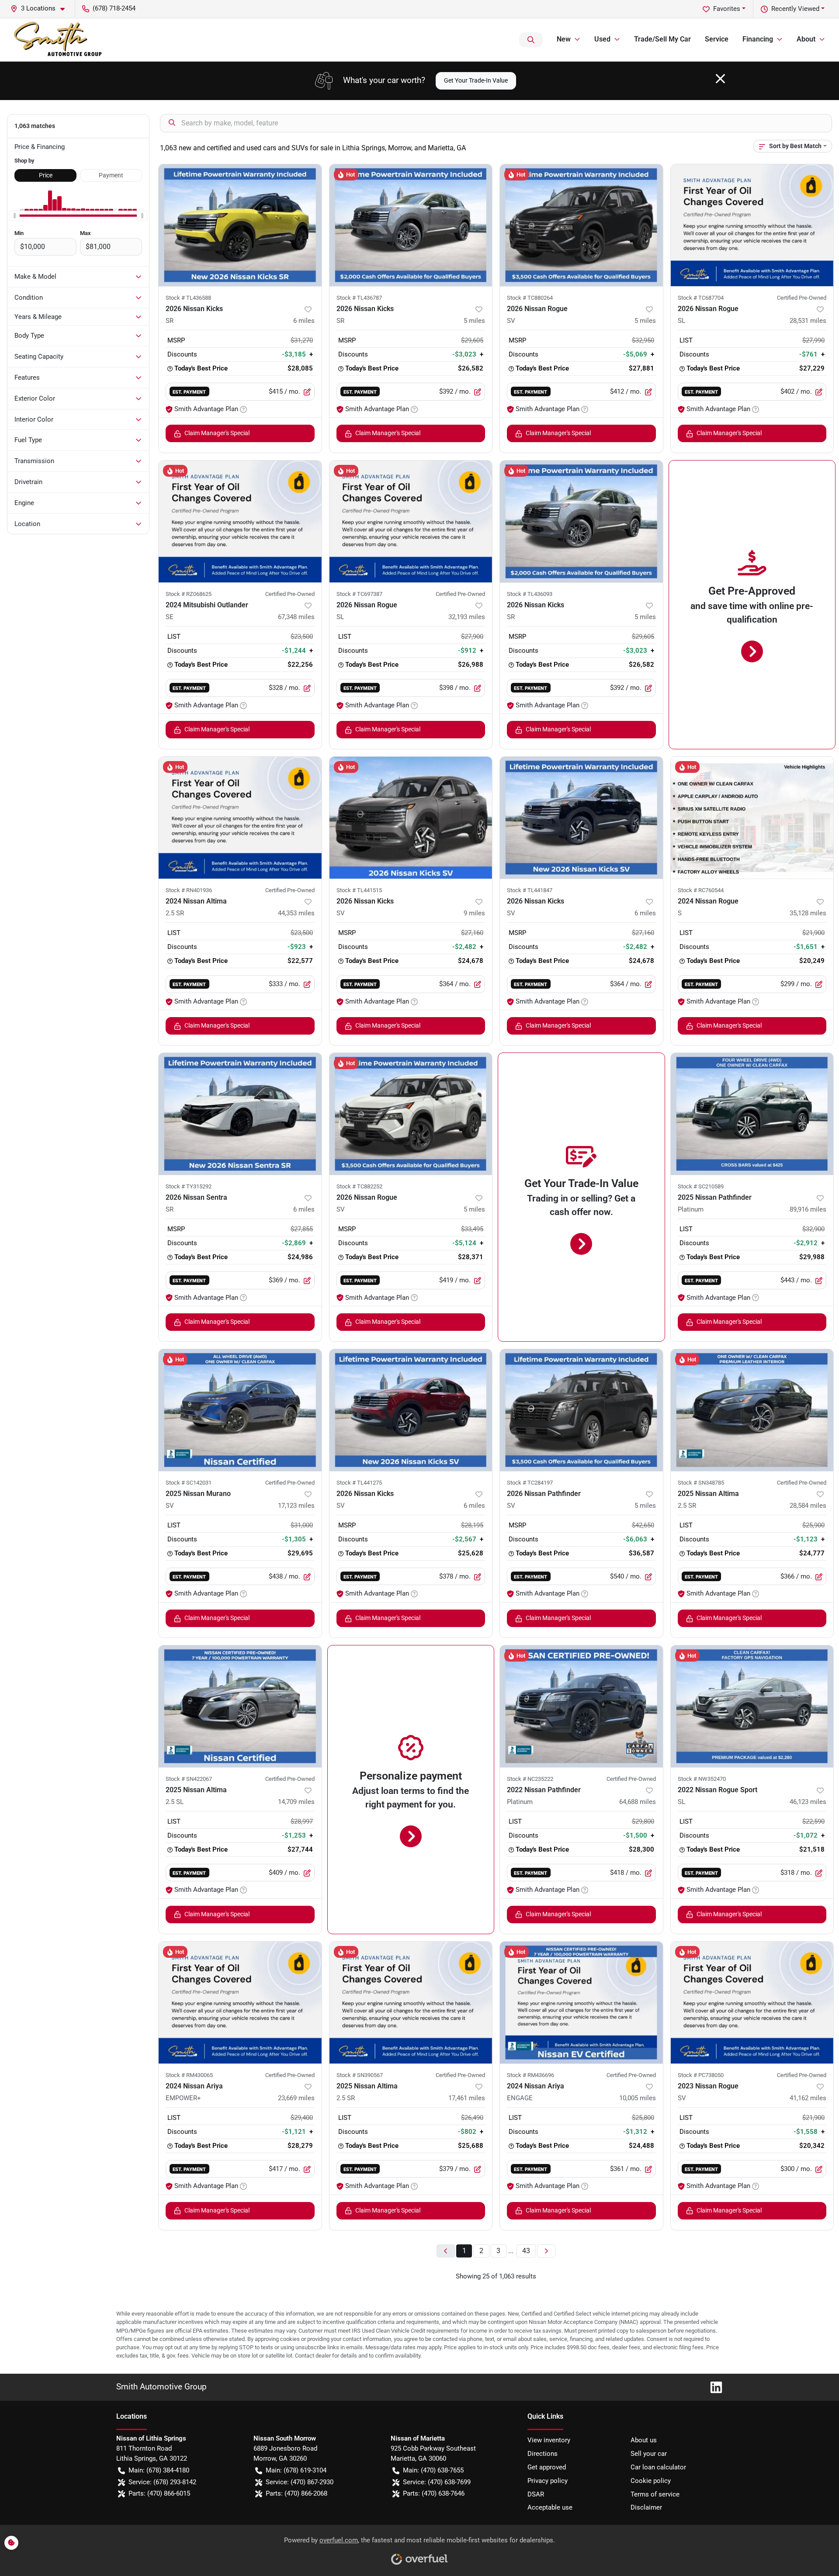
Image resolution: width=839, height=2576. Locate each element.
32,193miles (467, 617)
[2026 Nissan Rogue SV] (581, 225)
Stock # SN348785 (701, 1483)
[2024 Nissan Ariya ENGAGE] (581, 2003)
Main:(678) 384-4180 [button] (159, 2470)
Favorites (727, 9)
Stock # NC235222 (530, 1779)
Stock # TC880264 (530, 298)
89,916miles (808, 1209)
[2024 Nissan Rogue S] (752, 818)
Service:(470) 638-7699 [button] (437, 2482)
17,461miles (467, 2098)
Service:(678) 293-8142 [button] (162, 2482)
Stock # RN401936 (189, 890)
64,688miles (638, 1802)
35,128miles (808, 913)
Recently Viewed (795, 9)
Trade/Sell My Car (662, 39)
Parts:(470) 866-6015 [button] (159, 2493)
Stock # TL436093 (530, 594)
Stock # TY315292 (189, 1186)
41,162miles (808, 2098)
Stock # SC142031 (189, 1483)
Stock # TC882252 (359, 1186)
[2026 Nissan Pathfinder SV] (581, 1410)
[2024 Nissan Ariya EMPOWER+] (240, 2003)
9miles (474, 913)
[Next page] (546, 2251)
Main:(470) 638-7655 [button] (433, 2470)
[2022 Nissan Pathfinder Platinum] (581, 1706)
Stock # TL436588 (188, 298)
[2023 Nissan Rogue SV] (752, 2003)
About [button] (806, 39)
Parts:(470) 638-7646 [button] (434, 2493)
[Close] (720, 79)
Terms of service (655, 2494)
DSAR (536, 2494)
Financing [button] (758, 39)
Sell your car (649, 2454)
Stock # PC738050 (701, 2075)
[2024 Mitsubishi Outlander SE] (240, 521)
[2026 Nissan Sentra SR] (240, 1114)
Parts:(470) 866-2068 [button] (296, 2493)
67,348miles (296, 617)
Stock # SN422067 (189, 1779)
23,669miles (296, 2098)
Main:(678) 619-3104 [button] (296, 2470)
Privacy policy (548, 2481)
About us (644, 2440)
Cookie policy (651, 2481)
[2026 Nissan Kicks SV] (411, 818)
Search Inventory (531, 40)
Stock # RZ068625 (189, 594)
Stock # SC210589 (701, 1186)
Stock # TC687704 (701, 298)
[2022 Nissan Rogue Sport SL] (752, 1706)
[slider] (14, 216)
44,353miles (296, 913)
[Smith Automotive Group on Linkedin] (713, 2387)
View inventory (549, 2440)
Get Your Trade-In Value (476, 80)
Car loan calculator (658, 2467)
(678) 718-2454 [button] (114, 8)
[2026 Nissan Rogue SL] (752, 225)
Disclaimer (646, 2507)
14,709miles (296, 1802)
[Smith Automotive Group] (59, 40)
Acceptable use (550, 2507)
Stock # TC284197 (530, 1483)
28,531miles (808, 321)
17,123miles (296, 1506)
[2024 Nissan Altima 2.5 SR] (240, 818)
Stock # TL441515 (359, 890)
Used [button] (602, 39)
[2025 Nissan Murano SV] (240, 1410)
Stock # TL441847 (530, 890)
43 (526, 2251)
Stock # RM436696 (530, 2075)
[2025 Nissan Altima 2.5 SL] (240, 1706)
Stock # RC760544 (701, 890)
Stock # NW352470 (702, 1779)
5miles (474, 321)
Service (717, 39)
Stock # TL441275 (359, 1483)
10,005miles (638, 2098)
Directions (543, 2454)
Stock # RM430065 (189, 2075)
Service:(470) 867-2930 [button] (300, 2482)
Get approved (547, 2467)
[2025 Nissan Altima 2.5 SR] (752, 1410)
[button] (41, 9)
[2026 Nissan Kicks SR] (240, 225)
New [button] (564, 39)
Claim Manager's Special (217, 433)
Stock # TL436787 (359, 298)
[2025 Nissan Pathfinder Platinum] (752, 1114)
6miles (304, 321)
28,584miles (808, 1506)
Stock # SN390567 (360, 2075)
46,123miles (808, 1802)
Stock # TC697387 (359, 594)
